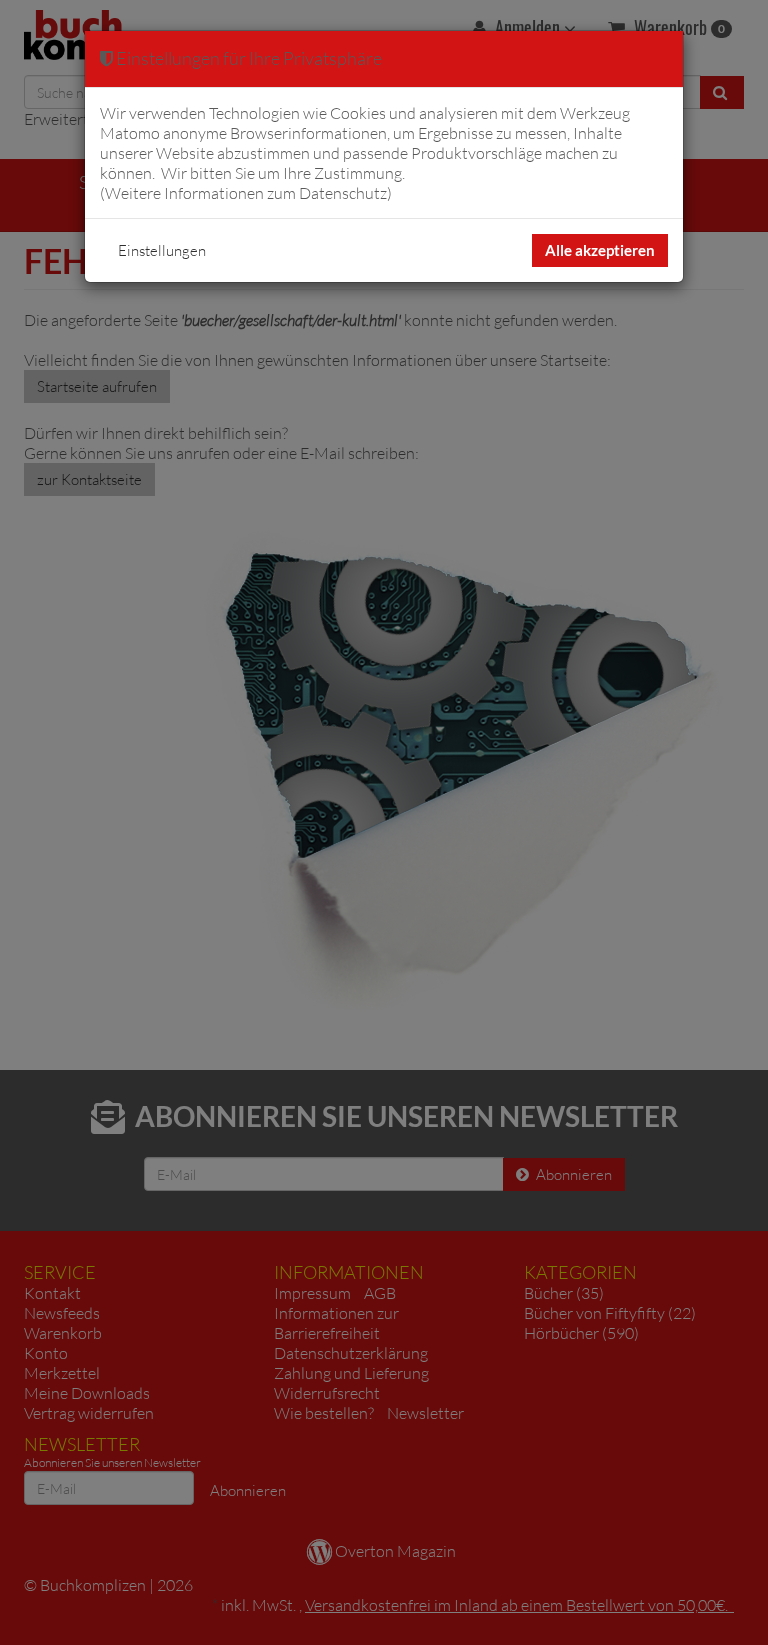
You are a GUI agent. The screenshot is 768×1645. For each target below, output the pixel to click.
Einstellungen (162, 250)
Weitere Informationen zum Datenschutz (246, 193)
